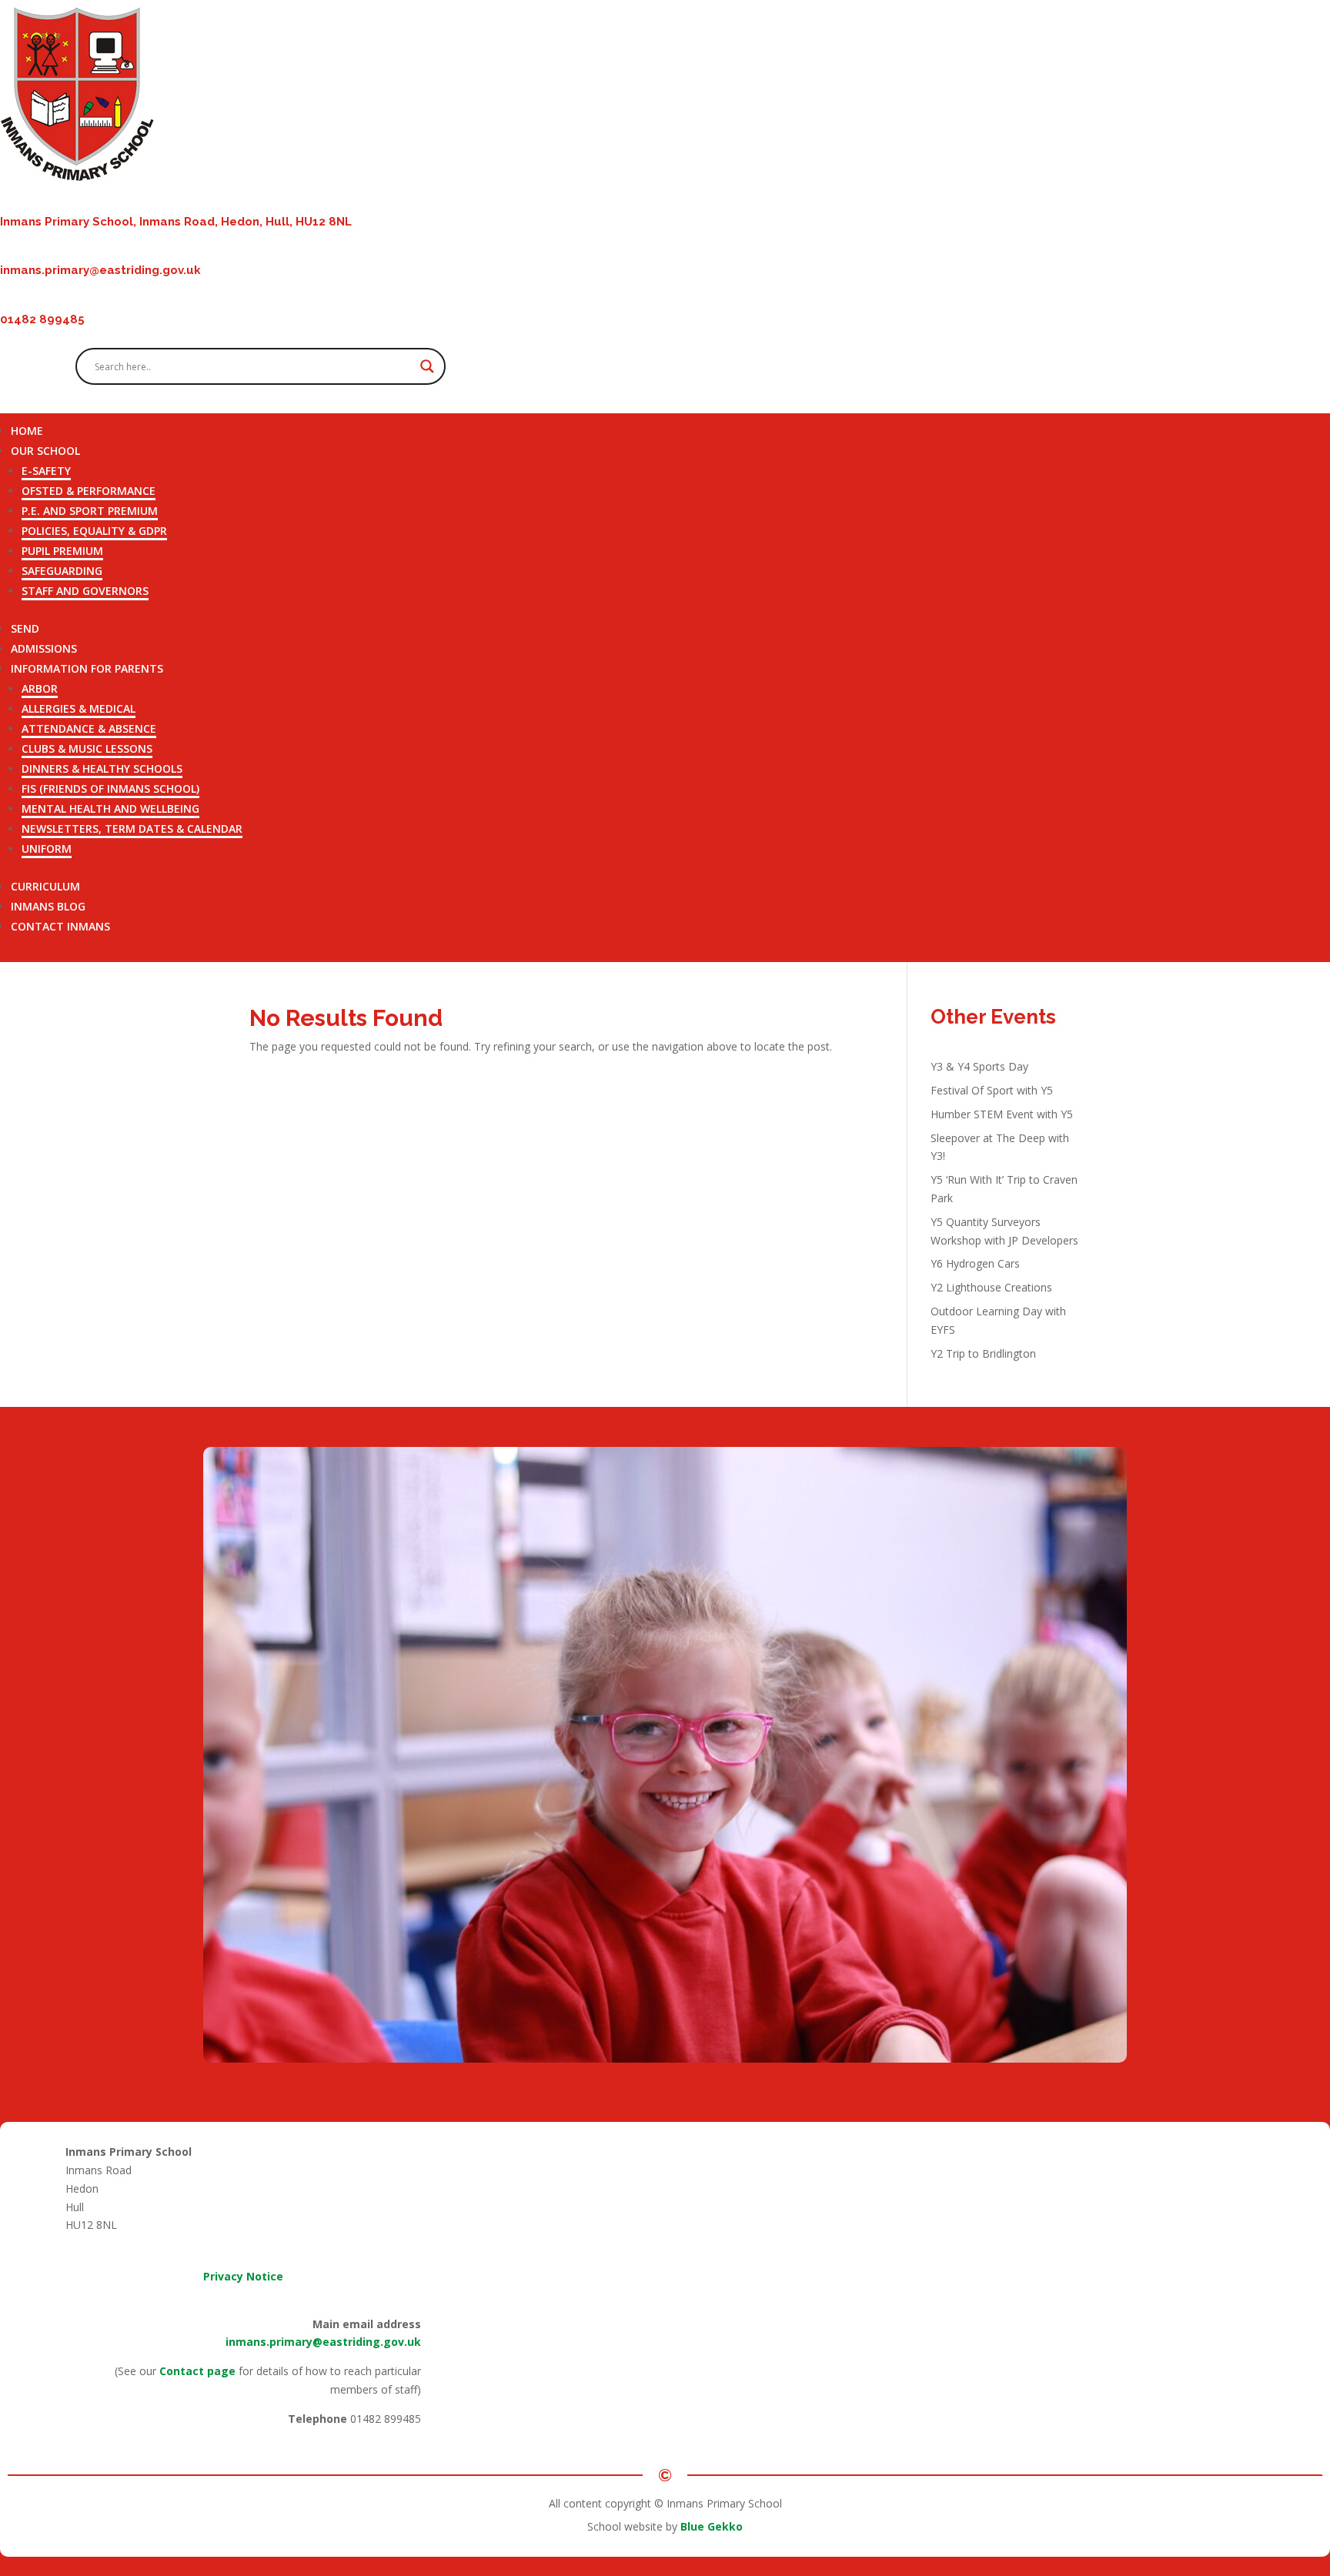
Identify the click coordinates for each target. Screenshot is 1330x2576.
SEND (25, 628)
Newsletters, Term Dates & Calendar (132, 829)
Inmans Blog (48, 906)
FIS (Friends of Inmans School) (110, 789)
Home (27, 431)
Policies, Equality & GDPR (94, 531)
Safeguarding (62, 571)
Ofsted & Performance (89, 491)
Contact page (197, 2371)
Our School (45, 451)
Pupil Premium (62, 551)
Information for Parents (87, 668)
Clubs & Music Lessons (87, 748)
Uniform (47, 849)
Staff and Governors (85, 591)
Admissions (44, 648)
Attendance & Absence (89, 728)
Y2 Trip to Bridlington (983, 1353)
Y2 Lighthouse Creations (991, 1287)
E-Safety (46, 471)
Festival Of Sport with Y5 (992, 1090)
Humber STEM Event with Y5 (1002, 1114)
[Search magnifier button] (427, 366)
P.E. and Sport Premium (90, 511)
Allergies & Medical (79, 708)
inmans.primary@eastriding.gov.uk (323, 2342)
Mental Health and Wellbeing (110, 809)
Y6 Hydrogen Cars (975, 1263)
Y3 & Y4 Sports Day (979, 1066)
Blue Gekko (712, 2526)
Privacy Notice (243, 2276)
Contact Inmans (60, 926)
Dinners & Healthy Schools (102, 768)
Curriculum (45, 886)
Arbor (40, 688)
